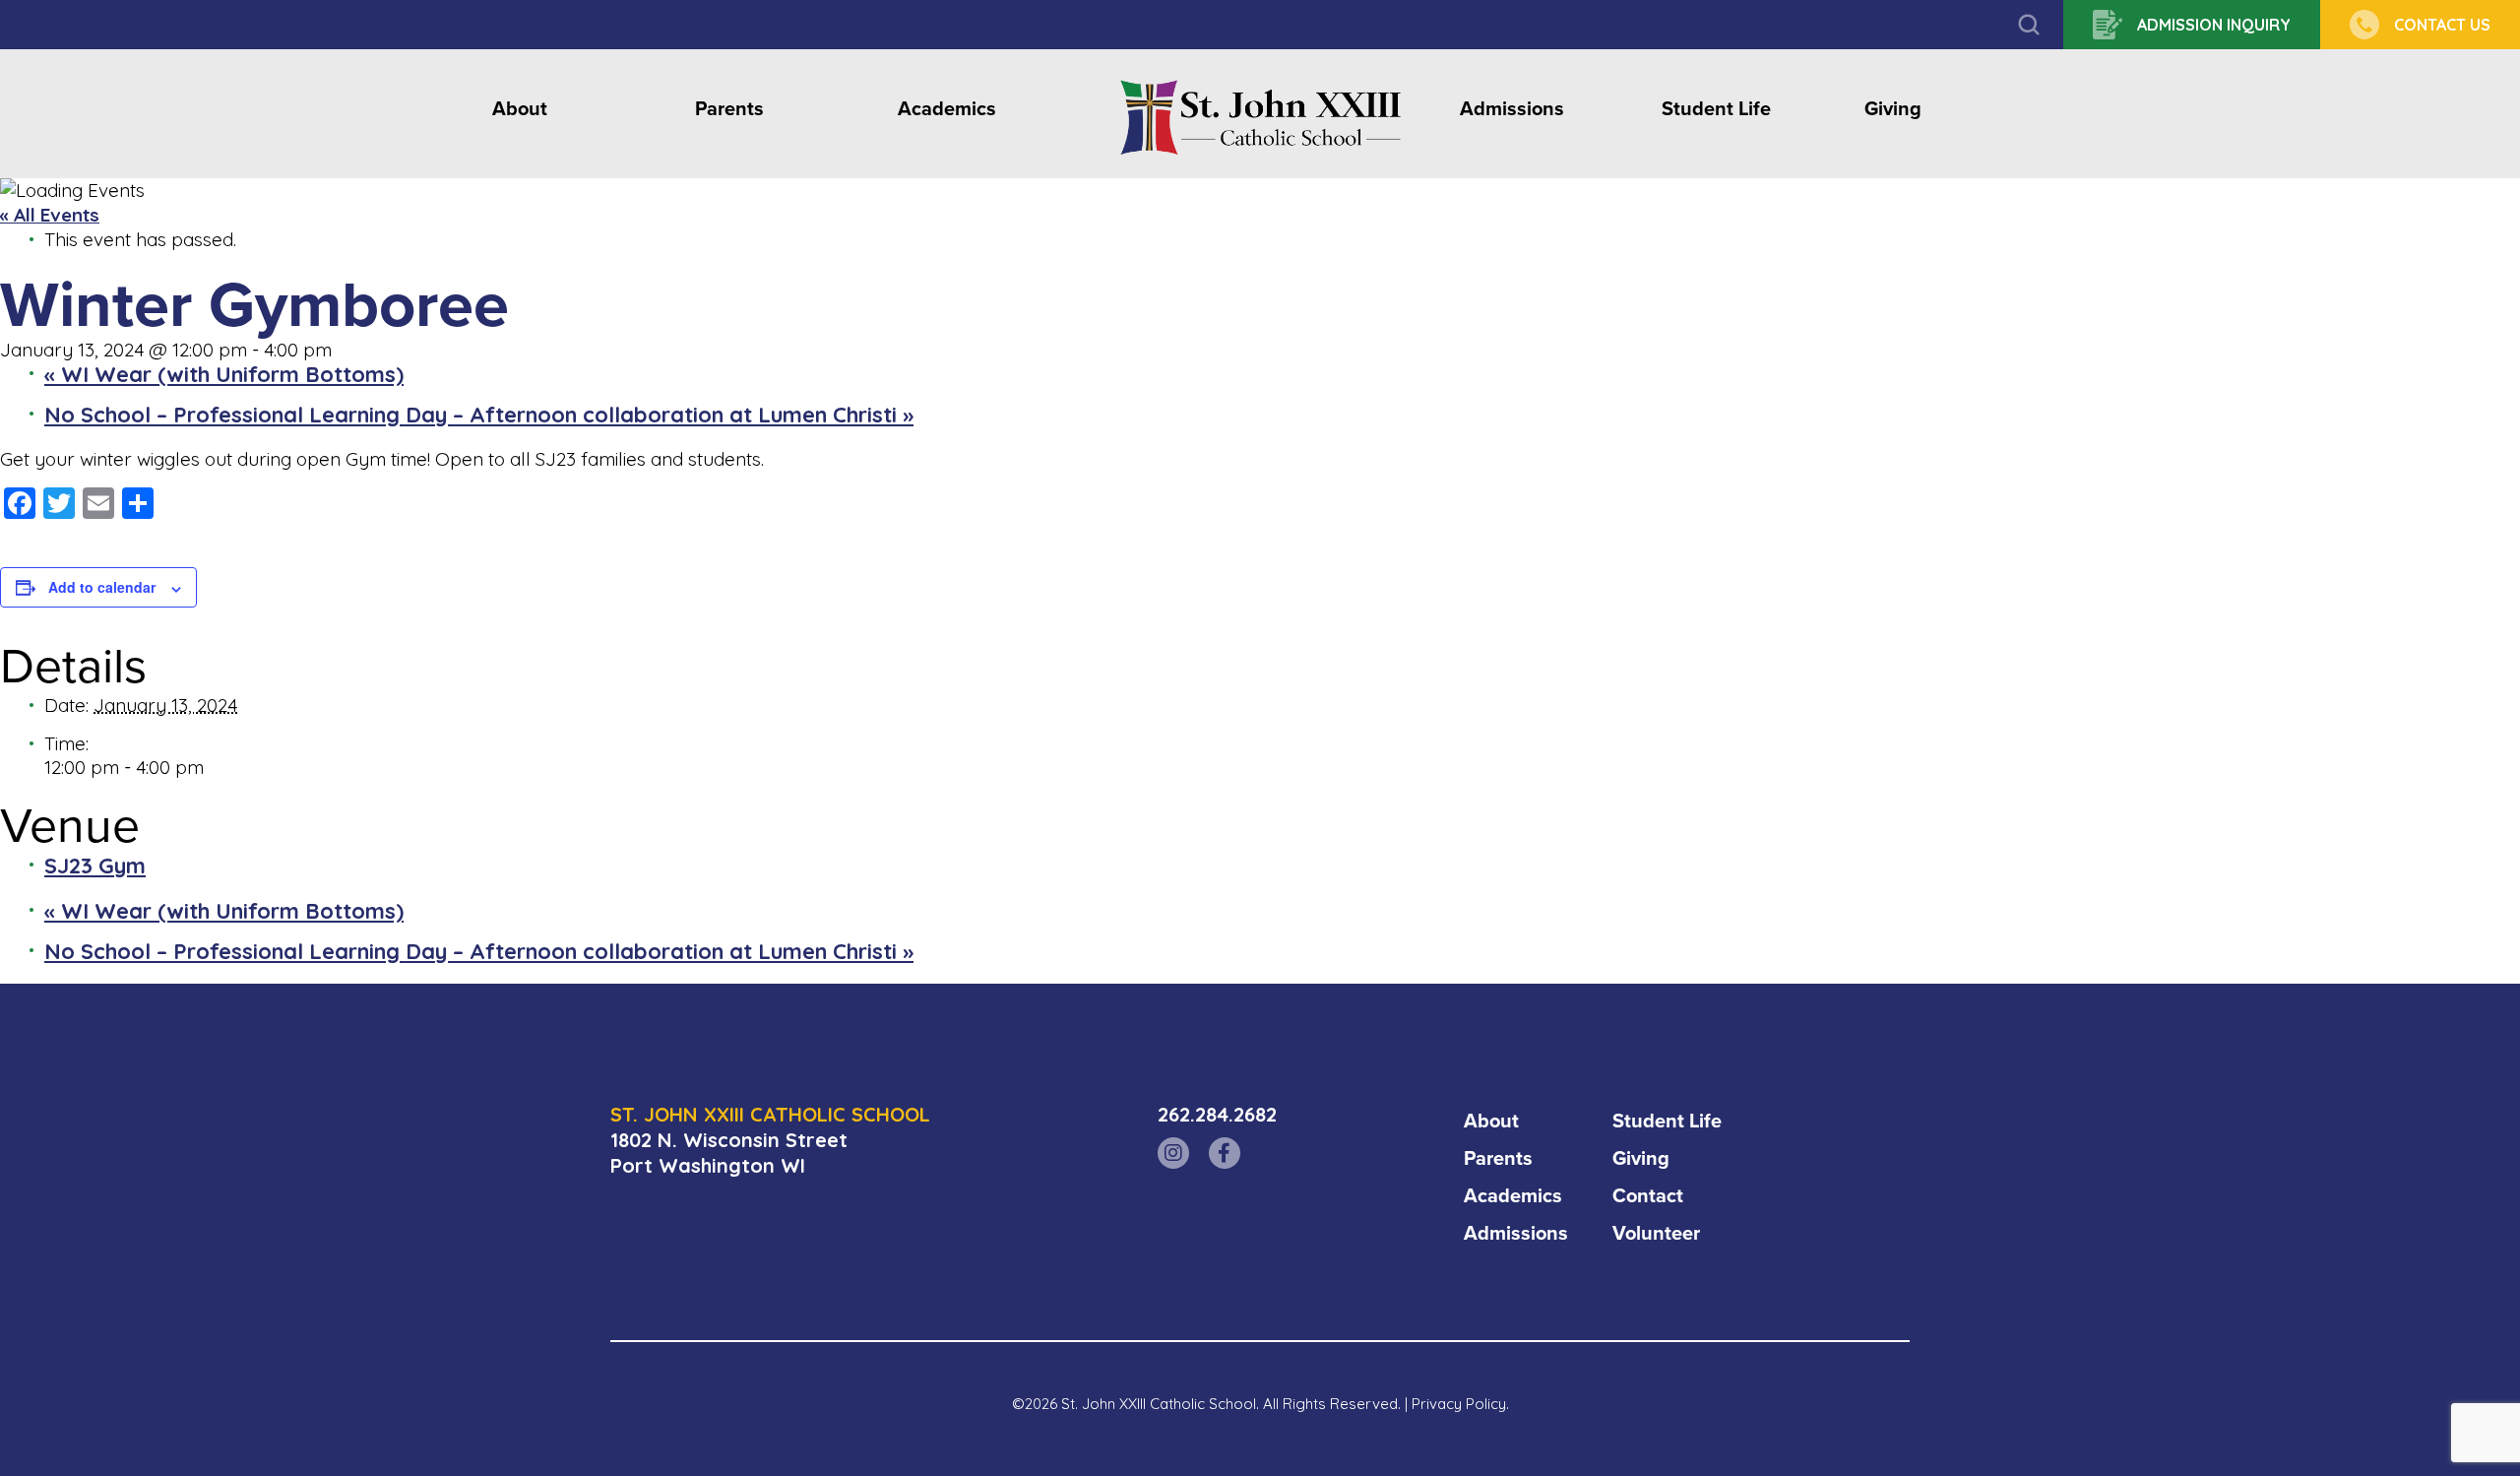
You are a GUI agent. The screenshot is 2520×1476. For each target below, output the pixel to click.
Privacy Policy (1459, 1404)
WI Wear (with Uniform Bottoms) (224, 374)
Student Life (1716, 110)
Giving (1893, 110)
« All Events (50, 215)
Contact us (2442, 25)
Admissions (1512, 110)
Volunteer (1656, 1233)
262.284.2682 (1217, 1114)
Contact (1648, 1195)
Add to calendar (102, 587)
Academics (947, 110)
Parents (729, 110)
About (520, 110)
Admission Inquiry (2214, 25)
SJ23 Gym (95, 866)
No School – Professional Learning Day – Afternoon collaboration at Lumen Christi (479, 415)
